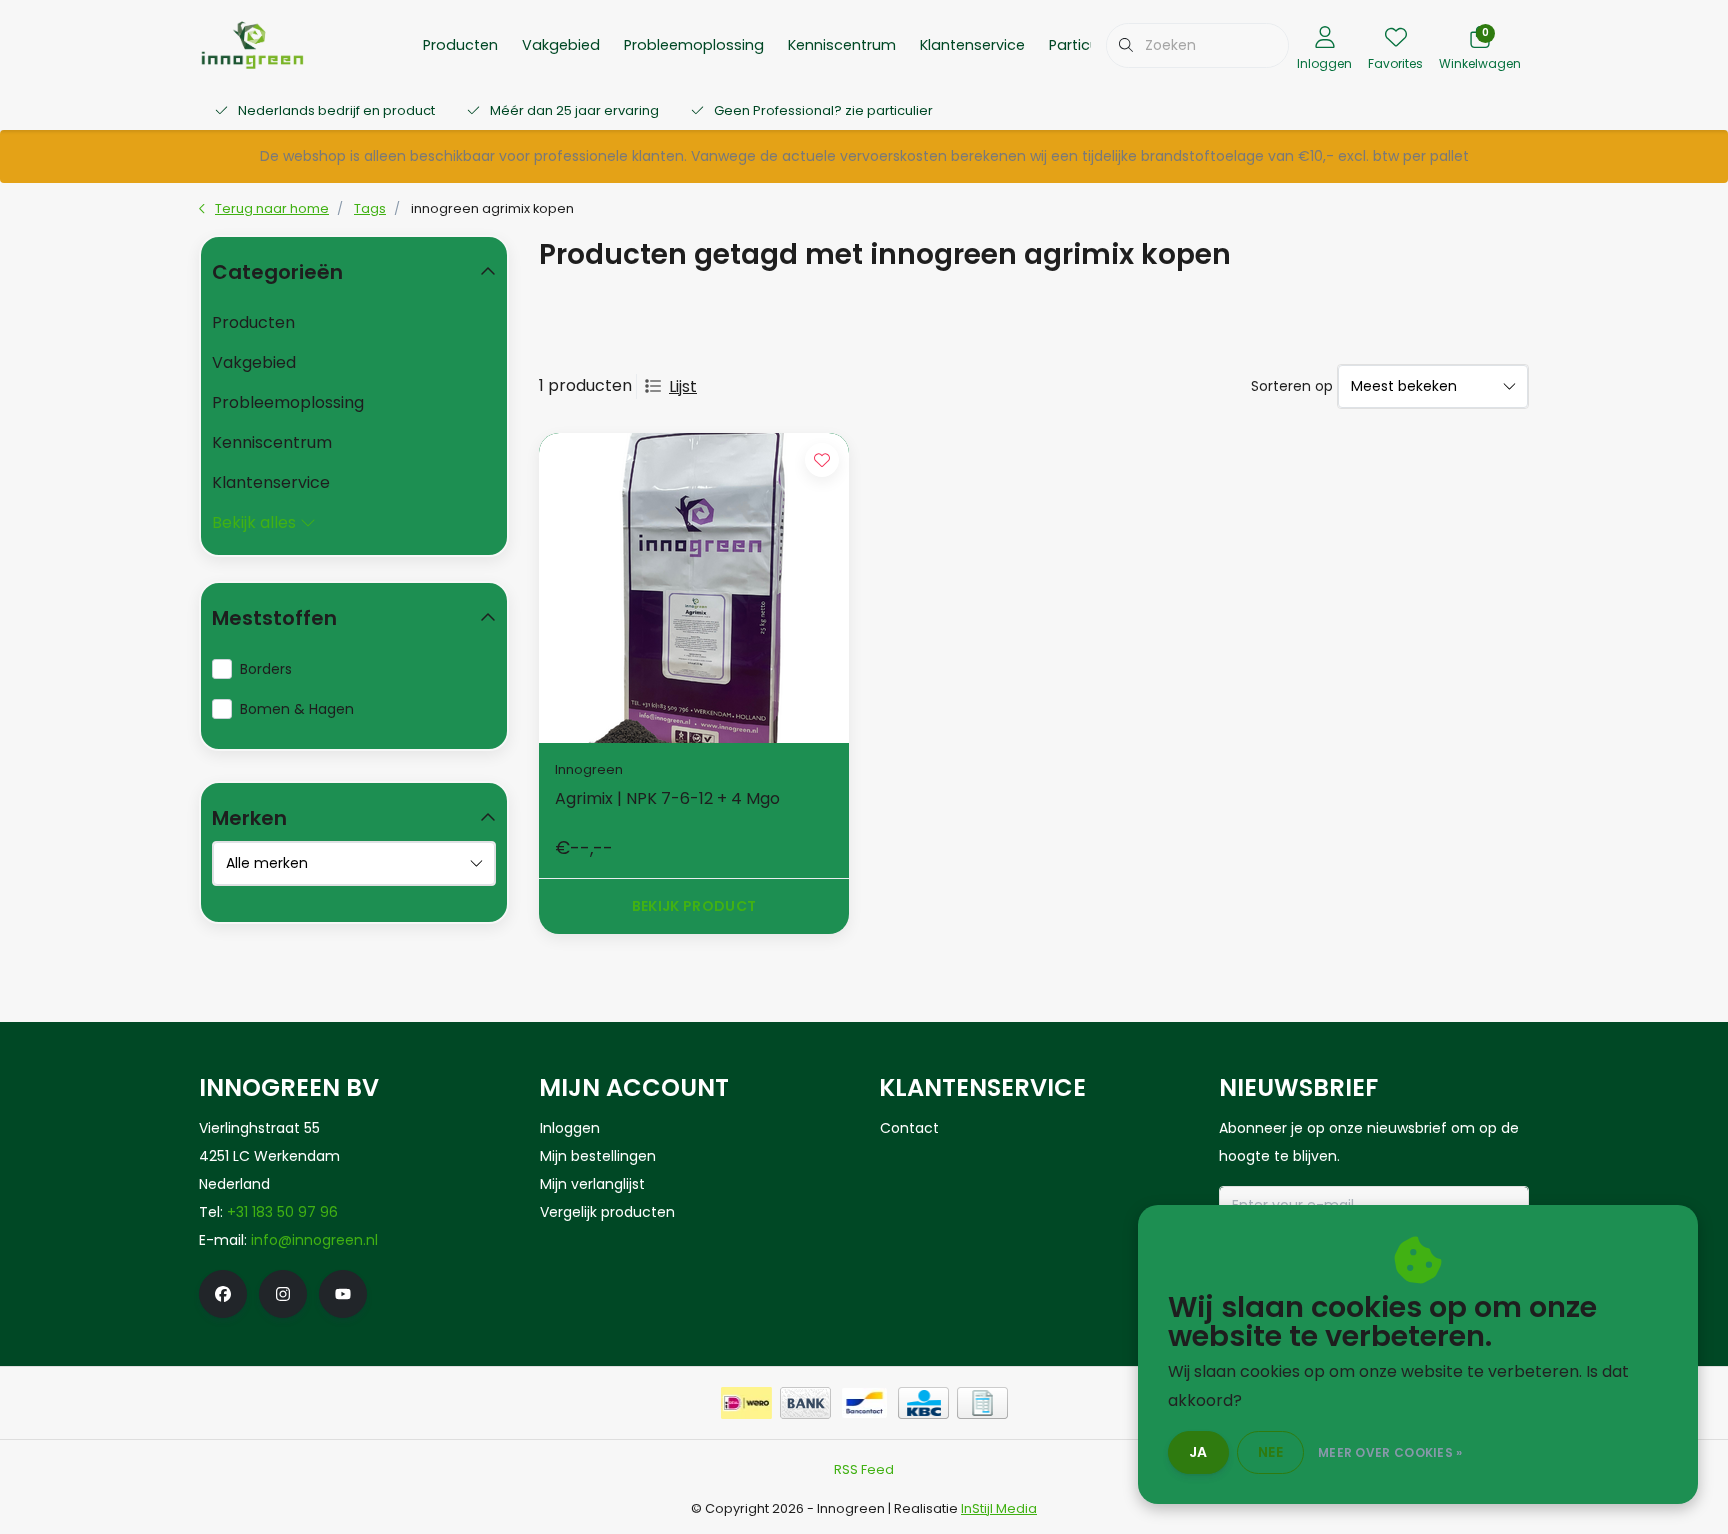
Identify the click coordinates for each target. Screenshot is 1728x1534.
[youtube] (343, 1294)
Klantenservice (972, 45)
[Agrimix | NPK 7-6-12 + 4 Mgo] (694, 588)
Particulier (1084, 45)
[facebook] (223, 1294)
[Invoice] (982, 1403)
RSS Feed (864, 1469)
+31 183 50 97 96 (282, 1212)
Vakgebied (561, 45)
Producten (460, 45)
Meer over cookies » (1390, 1452)
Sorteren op (1292, 386)
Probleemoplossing (694, 45)
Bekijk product (694, 906)
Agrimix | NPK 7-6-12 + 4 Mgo (667, 798)
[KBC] (923, 1403)
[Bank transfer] (805, 1403)
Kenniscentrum (842, 45)
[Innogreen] (252, 43)
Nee (1270, 1452)
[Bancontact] (864, 1403)
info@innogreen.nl (314, 1240)
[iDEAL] (746, 1403)
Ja (1198, 1452)
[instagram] (283, 1294)
